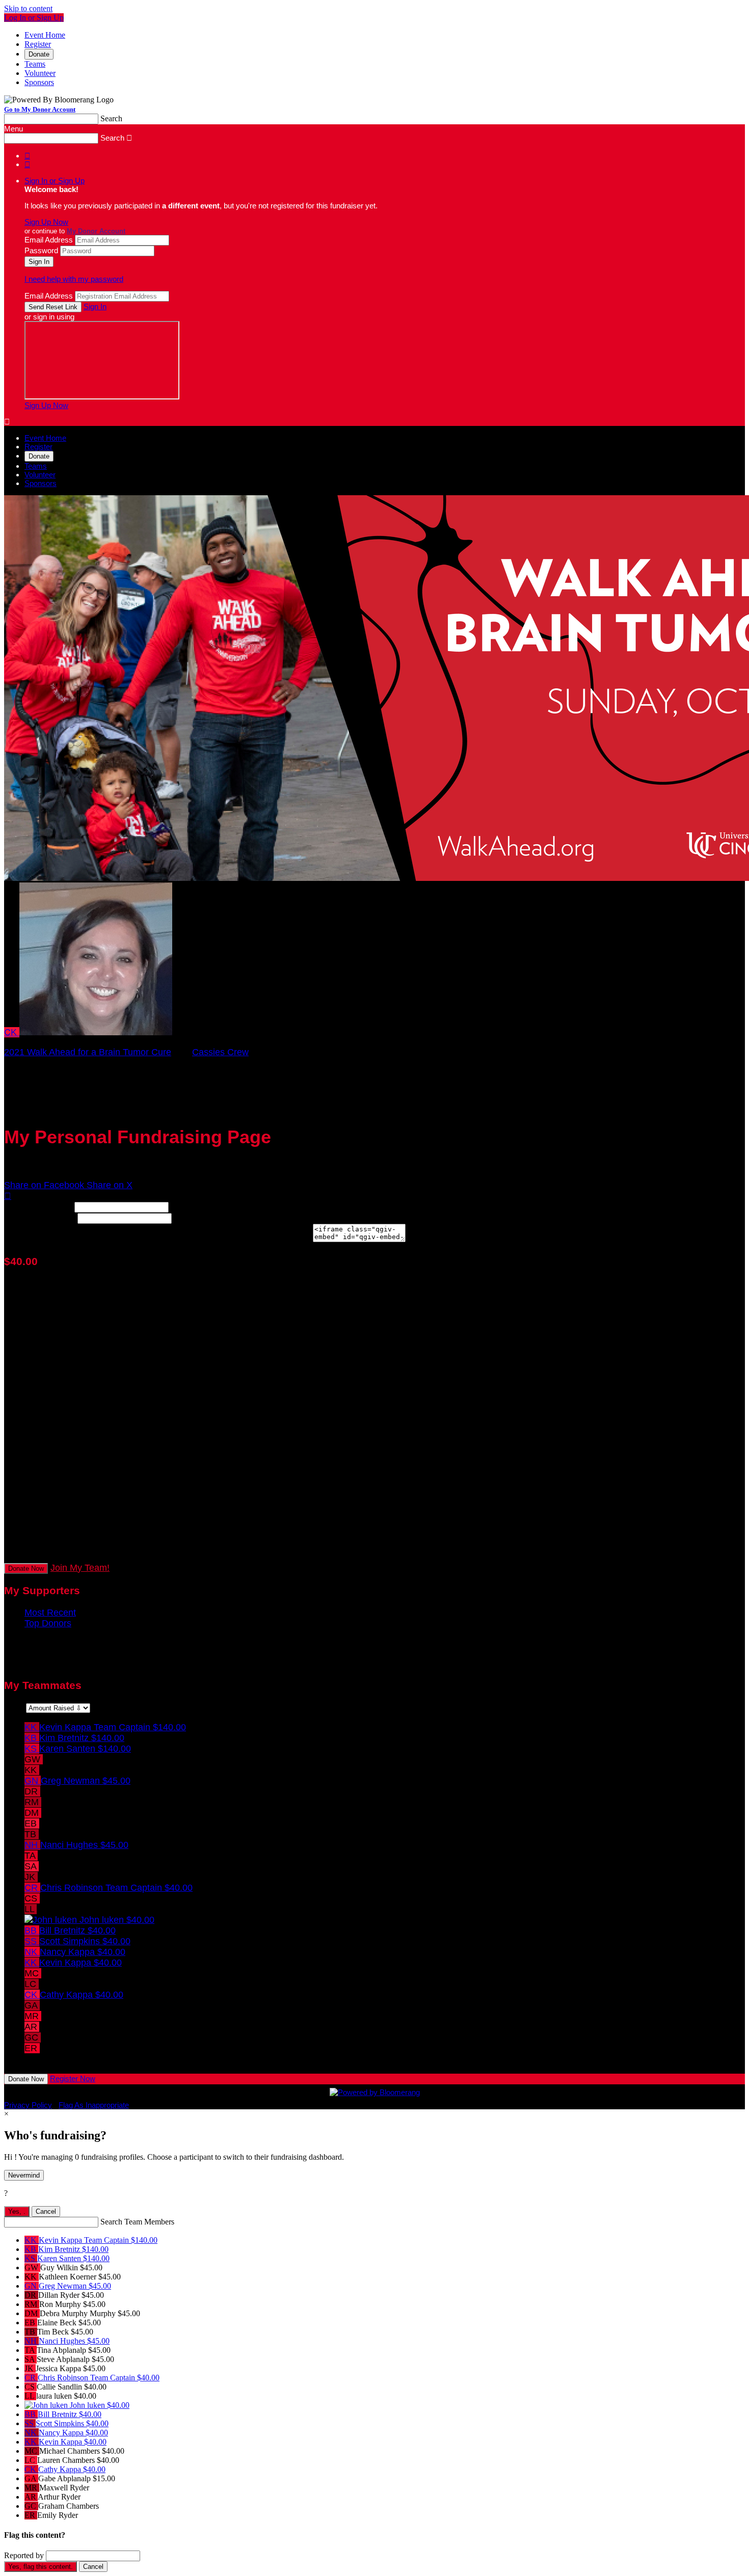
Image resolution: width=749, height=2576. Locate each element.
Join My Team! (80, 1568)
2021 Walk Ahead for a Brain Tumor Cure (88, 1052)
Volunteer (40, 73)
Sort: (14, 1707)
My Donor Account (96, 231)
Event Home (45, 35)
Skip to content (28, 8)
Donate (39, 54)
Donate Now (26, 1568)
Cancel (46, 2211)
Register (38, 44)
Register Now (73, 2078)
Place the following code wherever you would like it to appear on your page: (157, 1239)
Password (41, 250)
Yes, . (17, 2211)
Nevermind (24, 2175)
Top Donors (48, 1623)
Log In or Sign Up (34, 18)
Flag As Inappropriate (94, 2105)
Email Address (49, 240)
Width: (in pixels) (38, 1206)
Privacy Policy (28, 2105)
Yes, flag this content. (41, 2567)
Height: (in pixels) (39, 1218)
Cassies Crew (220, 1052)
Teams (35, 64)
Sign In (95, 306)
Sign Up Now (46, 222)
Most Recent (50, 1613)
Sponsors (39, 82)
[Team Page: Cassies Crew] (96, 1032)
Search (111, 118)
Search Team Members (137, 2222)
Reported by (24, 2555)
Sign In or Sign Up (55, 181)
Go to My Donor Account (40, 109)
